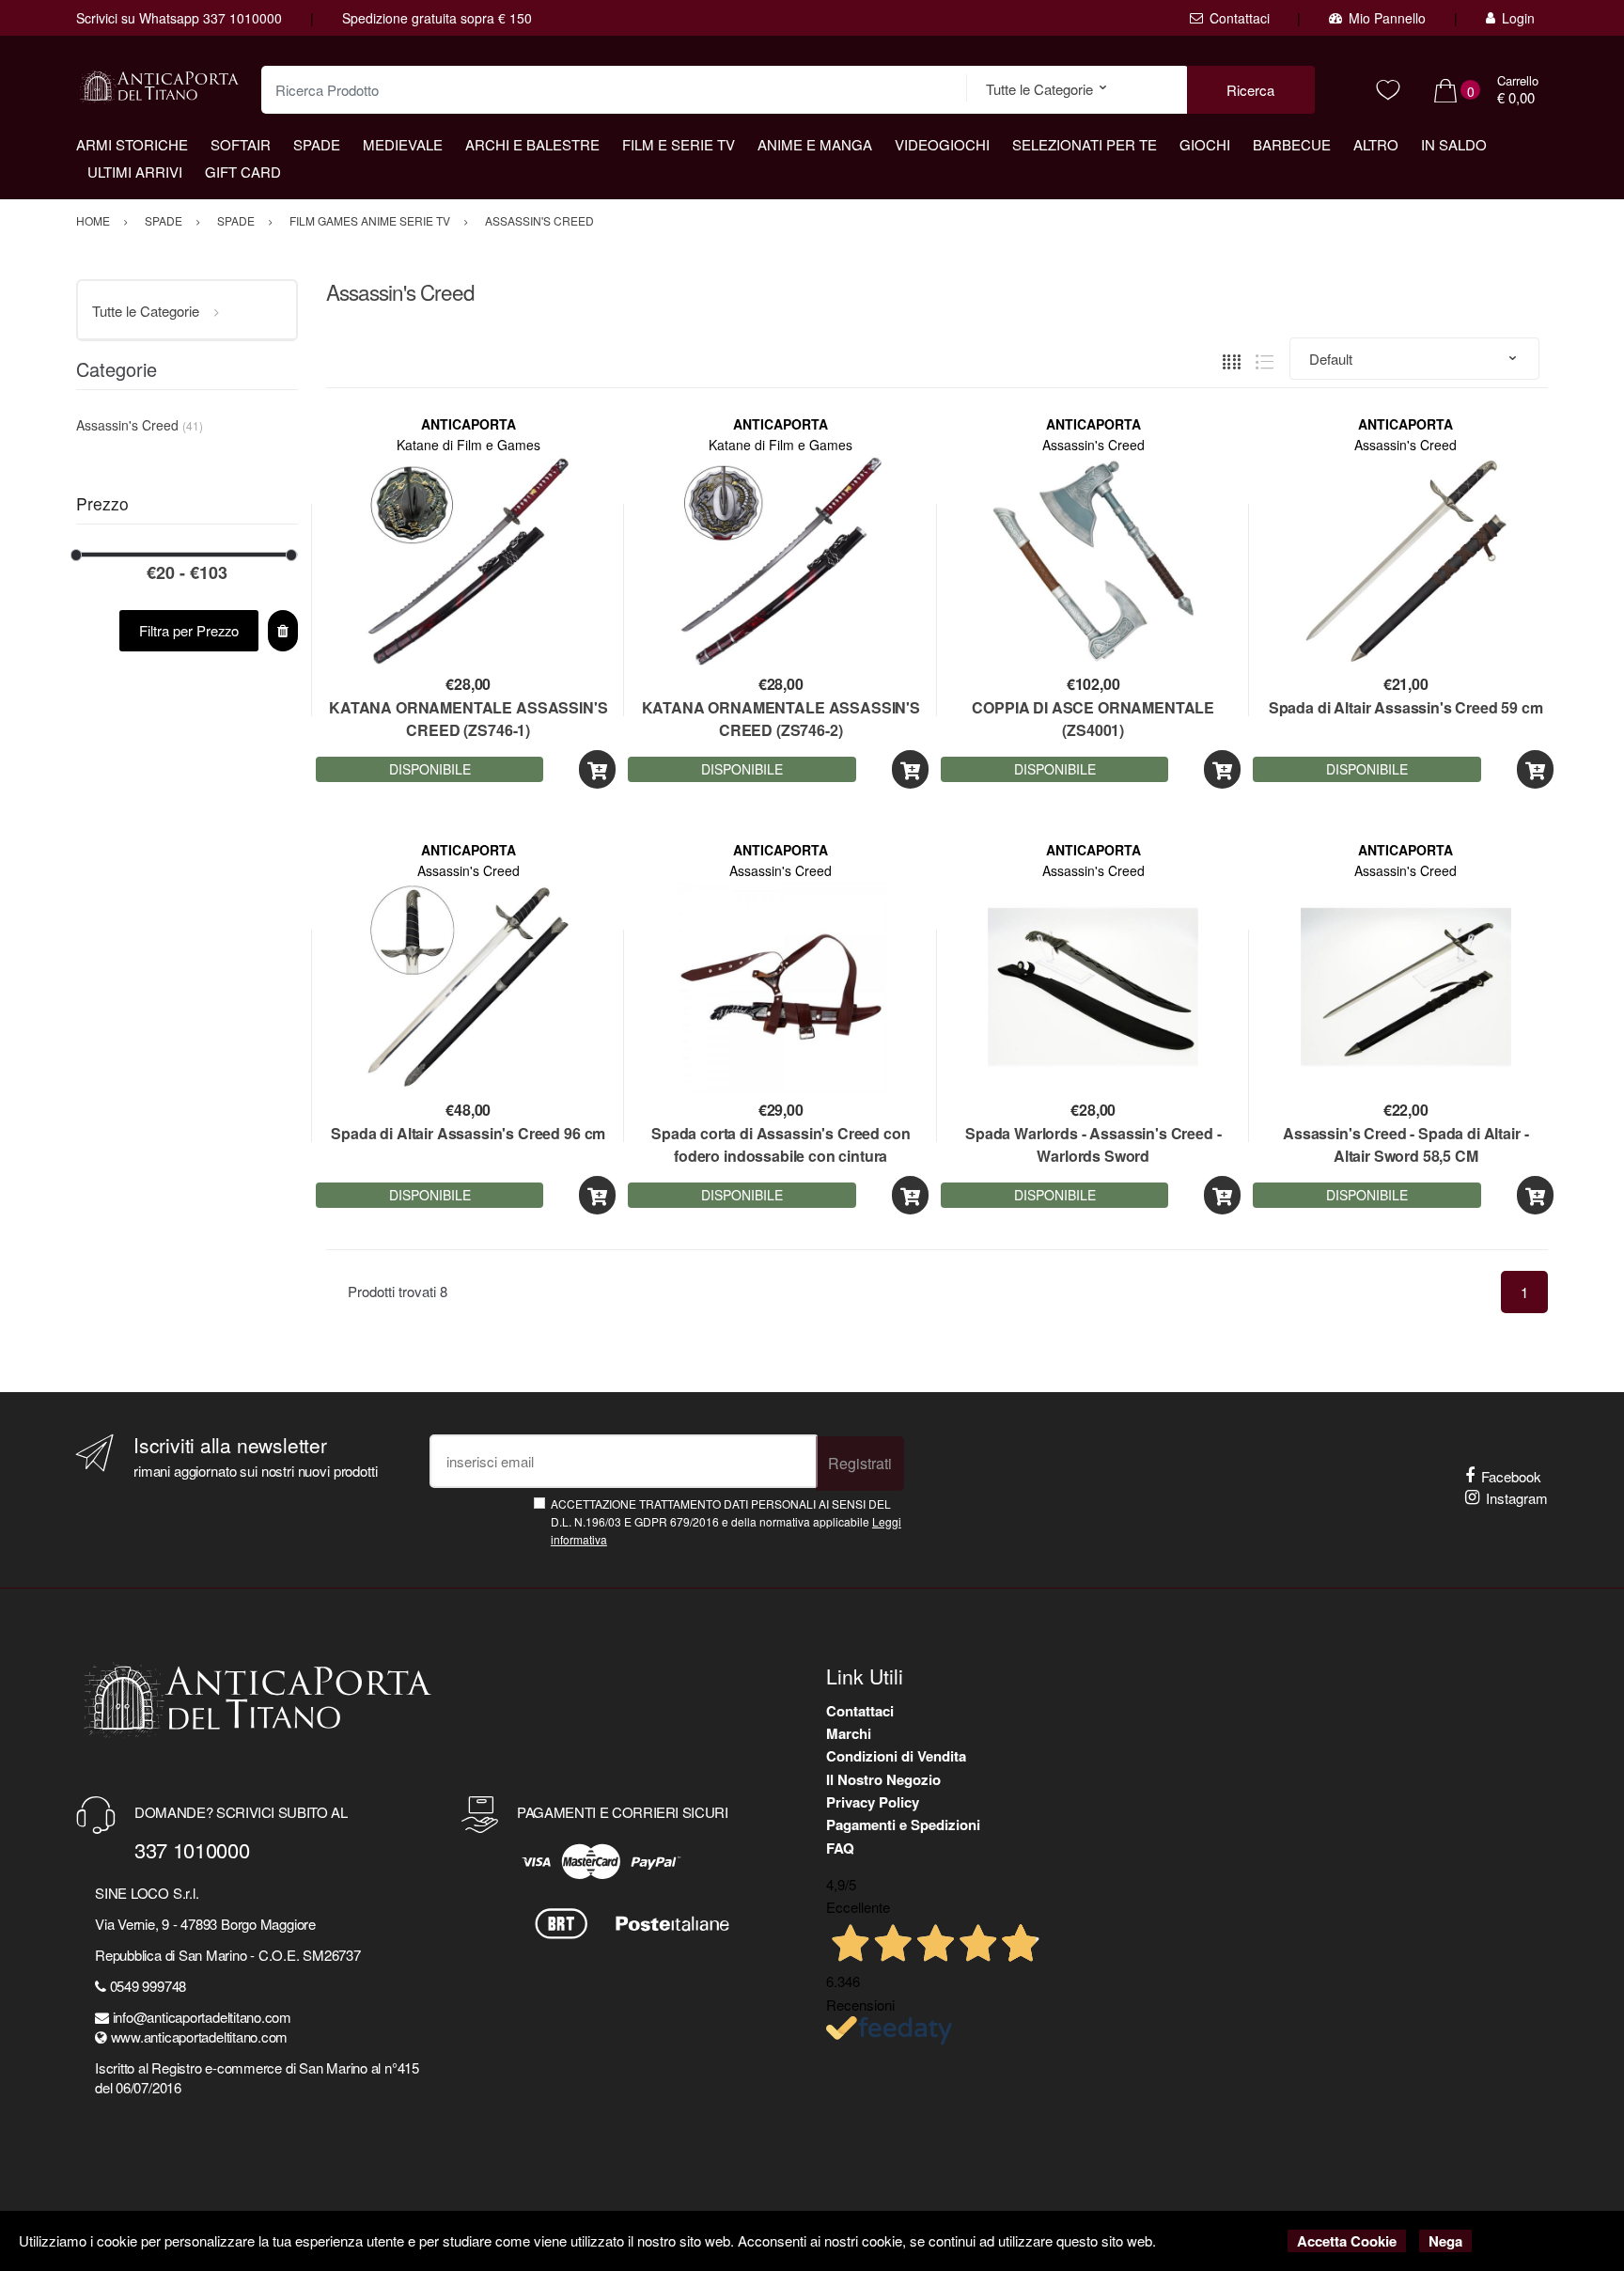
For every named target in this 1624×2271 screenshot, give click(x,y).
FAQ (840, 1848)
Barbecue (1292, 144)
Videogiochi (942, 144)
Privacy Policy (873, 1802)
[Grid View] (1232, 360)
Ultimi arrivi (135, 172)
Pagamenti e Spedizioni (903, 1825)
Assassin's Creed (1093, 445)
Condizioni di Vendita (896, 1756)
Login (1518, 18)
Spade (317, 144)
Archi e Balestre (532, 144)
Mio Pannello (1387, 18)
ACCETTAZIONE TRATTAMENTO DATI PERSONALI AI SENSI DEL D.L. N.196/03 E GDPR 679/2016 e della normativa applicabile (726, 1522)
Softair (241, 144)
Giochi (1205, 144)
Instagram (1517, 1498)
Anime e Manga (815, 144)
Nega (1445, 2241)
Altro (1376, 144)
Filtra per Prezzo (189, 630)
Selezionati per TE (1085, 144)
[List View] (1265, 360)
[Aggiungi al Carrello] (597, 769)
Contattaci (1240, 18)
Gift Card (243, 172)
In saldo (1454, 144)
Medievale (403, 144)
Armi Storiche (132, 144)
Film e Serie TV (679, 144)
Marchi (849, 1733)
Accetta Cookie (1347, 2241)
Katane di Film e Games (468, 445)
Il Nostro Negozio (883, 1779)
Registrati (860, 1463)
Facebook (1511, 1476)
